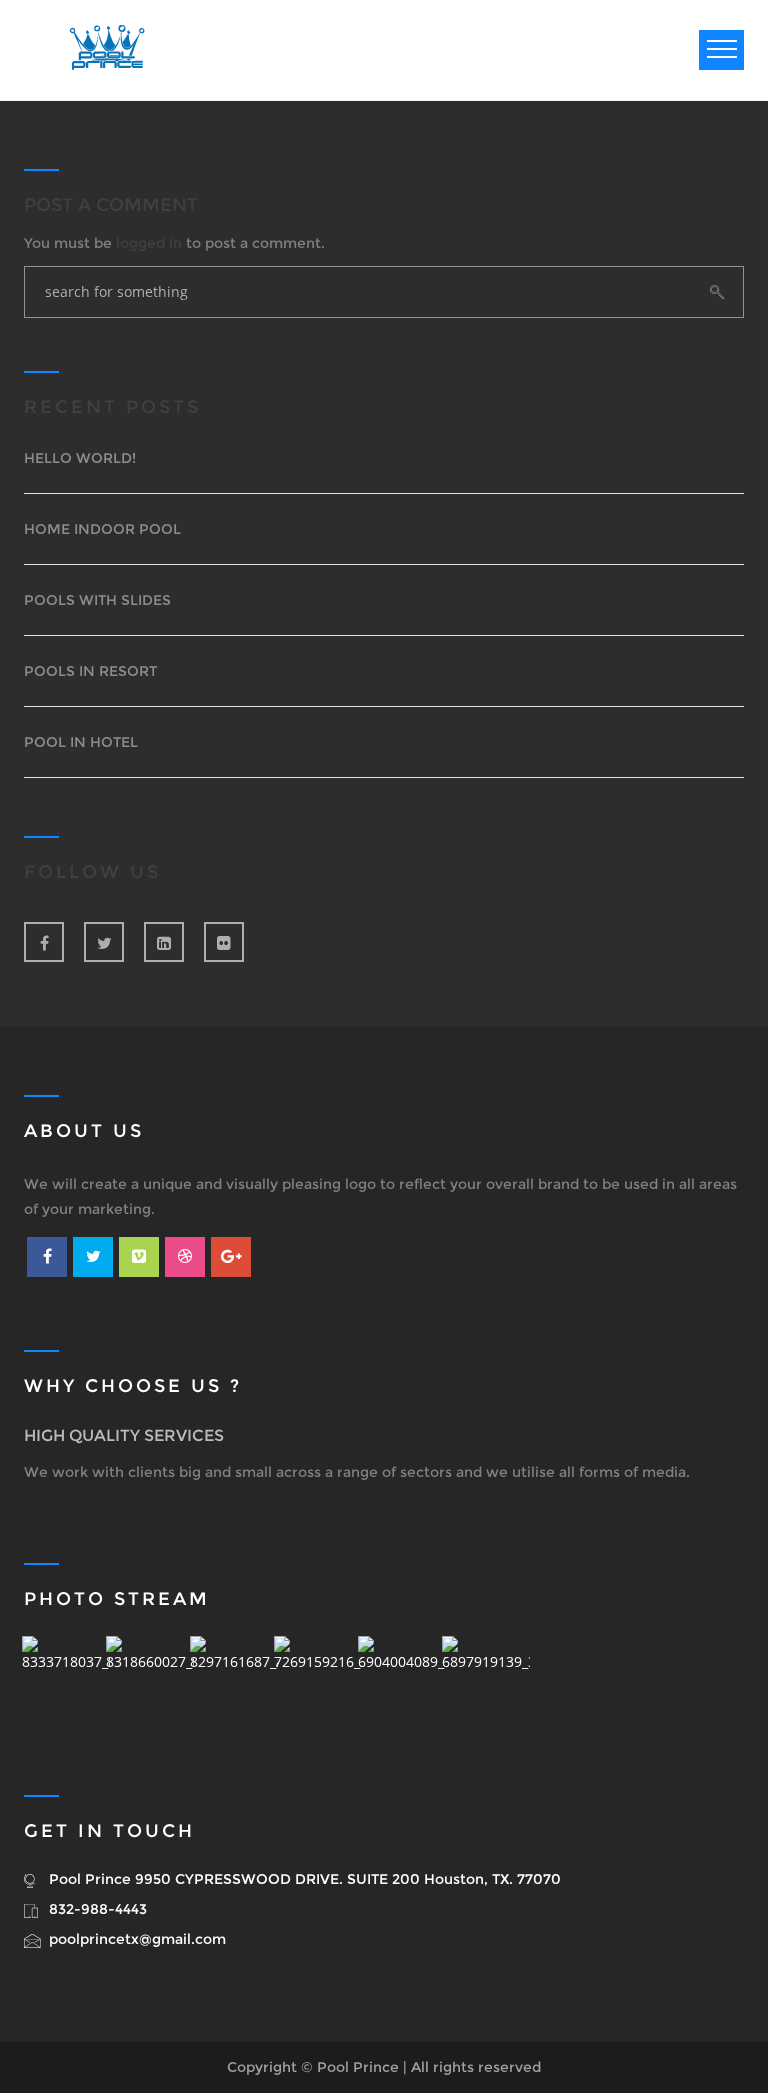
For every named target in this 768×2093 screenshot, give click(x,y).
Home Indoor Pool (102, 529)
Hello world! (80, 458)
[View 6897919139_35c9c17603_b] (486, 1680)
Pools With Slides (97, 600)
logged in (149, 243)
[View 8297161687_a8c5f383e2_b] (234, 1680)
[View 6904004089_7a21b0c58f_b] (402, 1680)
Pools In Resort (90, 671)
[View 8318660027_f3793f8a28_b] (150, 1680)
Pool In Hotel (81, 742)
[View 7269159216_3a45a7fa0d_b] (318, 1680)
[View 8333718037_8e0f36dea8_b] (66, 1680)
